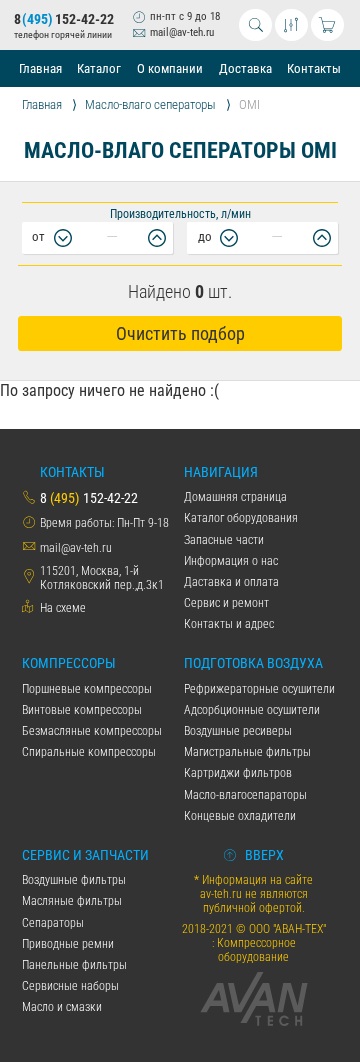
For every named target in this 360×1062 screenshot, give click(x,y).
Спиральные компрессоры (89, 752)
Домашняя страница (235, 497)
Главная (40, 68)
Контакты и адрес (229, 624)
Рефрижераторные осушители (259, 689)
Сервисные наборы (70, 986)
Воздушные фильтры (74, 880)
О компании (170, 68)
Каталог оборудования (241, 518)
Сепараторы (53, 923)
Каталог (99, 68)
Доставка (245, 68)
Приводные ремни (68, 944)
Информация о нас (231, 561)
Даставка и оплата (231, 582)
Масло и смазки (62, 1007)
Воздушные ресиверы (238, 731)
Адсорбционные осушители (252, 710)
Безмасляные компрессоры (92, 731)
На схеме (63, 608)
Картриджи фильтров (238, 773)
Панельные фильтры (74, 965)
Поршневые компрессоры (87, 689)
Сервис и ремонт (226, 603)
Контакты (314, 68)
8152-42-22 (63, 19)
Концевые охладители (240, 816)
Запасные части (224, 540)
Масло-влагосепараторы (245, 795)
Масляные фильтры (72, 901)
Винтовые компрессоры (82, 710)
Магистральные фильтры (247, 752)
